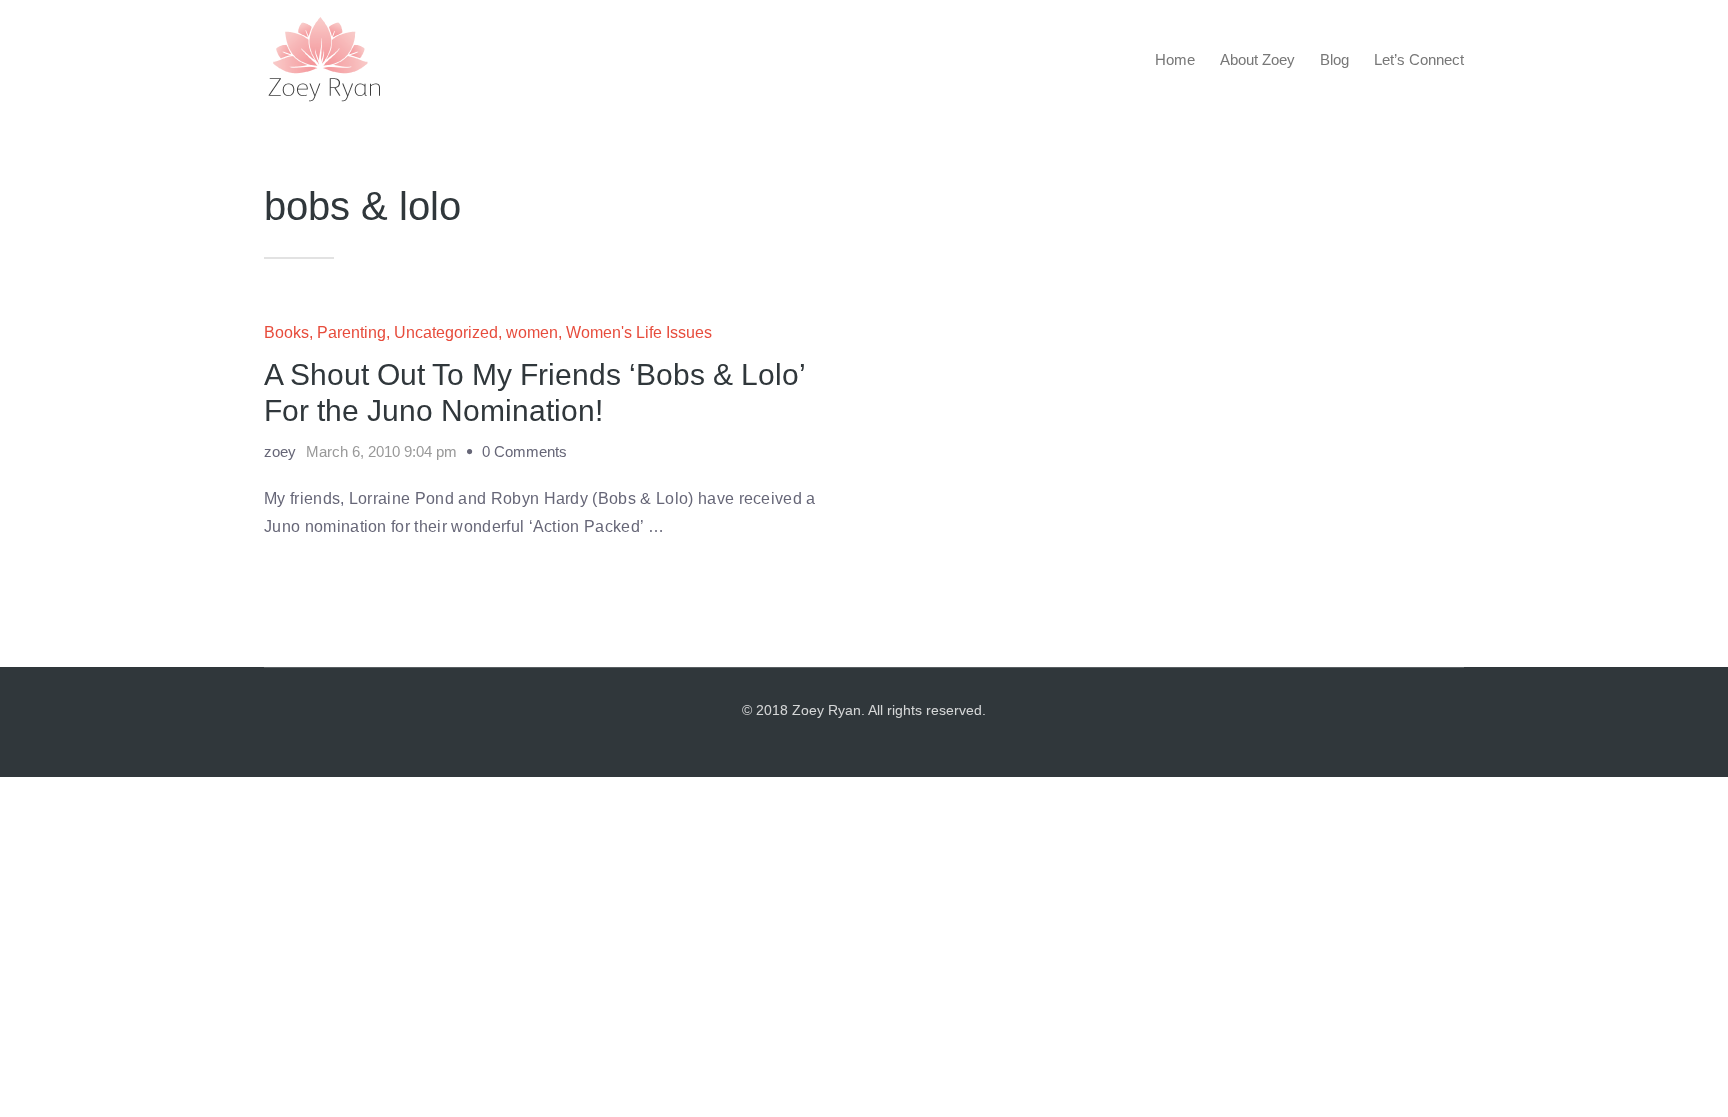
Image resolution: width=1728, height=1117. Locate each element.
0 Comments (524, 451)
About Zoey (1257, 59)
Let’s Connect (1419, 59)
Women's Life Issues (639, 332)
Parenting (351, 332)
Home (1175, 59)
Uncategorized (446, 332)
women (532, 332)
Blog (1334, 59)
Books (286, 332)
